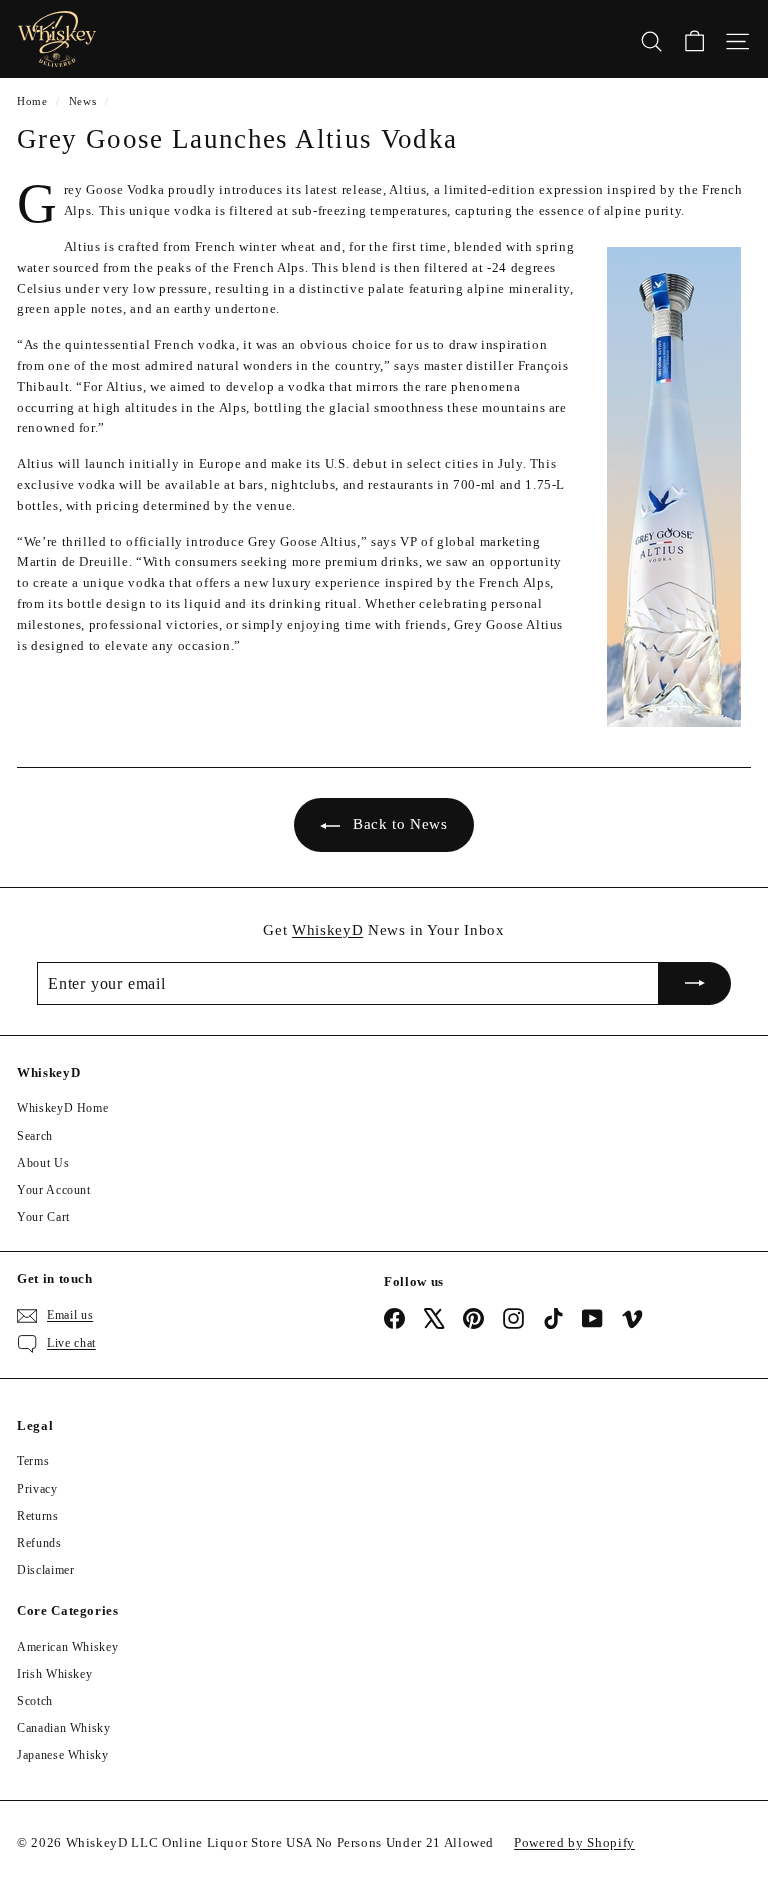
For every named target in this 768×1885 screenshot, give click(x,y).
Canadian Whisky (64, 1728)
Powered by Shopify (574, 1842)
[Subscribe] (695, 984)
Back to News (400, 824)
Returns (38, 1516)
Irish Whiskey (54, 1674)
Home (32, 101)
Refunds (39, 1543)
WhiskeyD (327, 930)
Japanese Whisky (63, 1755)
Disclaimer (46, 1570)
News (83, 101)
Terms (33, 1461)
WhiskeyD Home (62, 1108)
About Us (43, 1163)
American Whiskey (67, 1647)
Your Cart (43, 1217)
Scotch (35, 1701)
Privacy (37, 1489)
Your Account (54, 1190)
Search (35, 1136)
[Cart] (694, 39)
